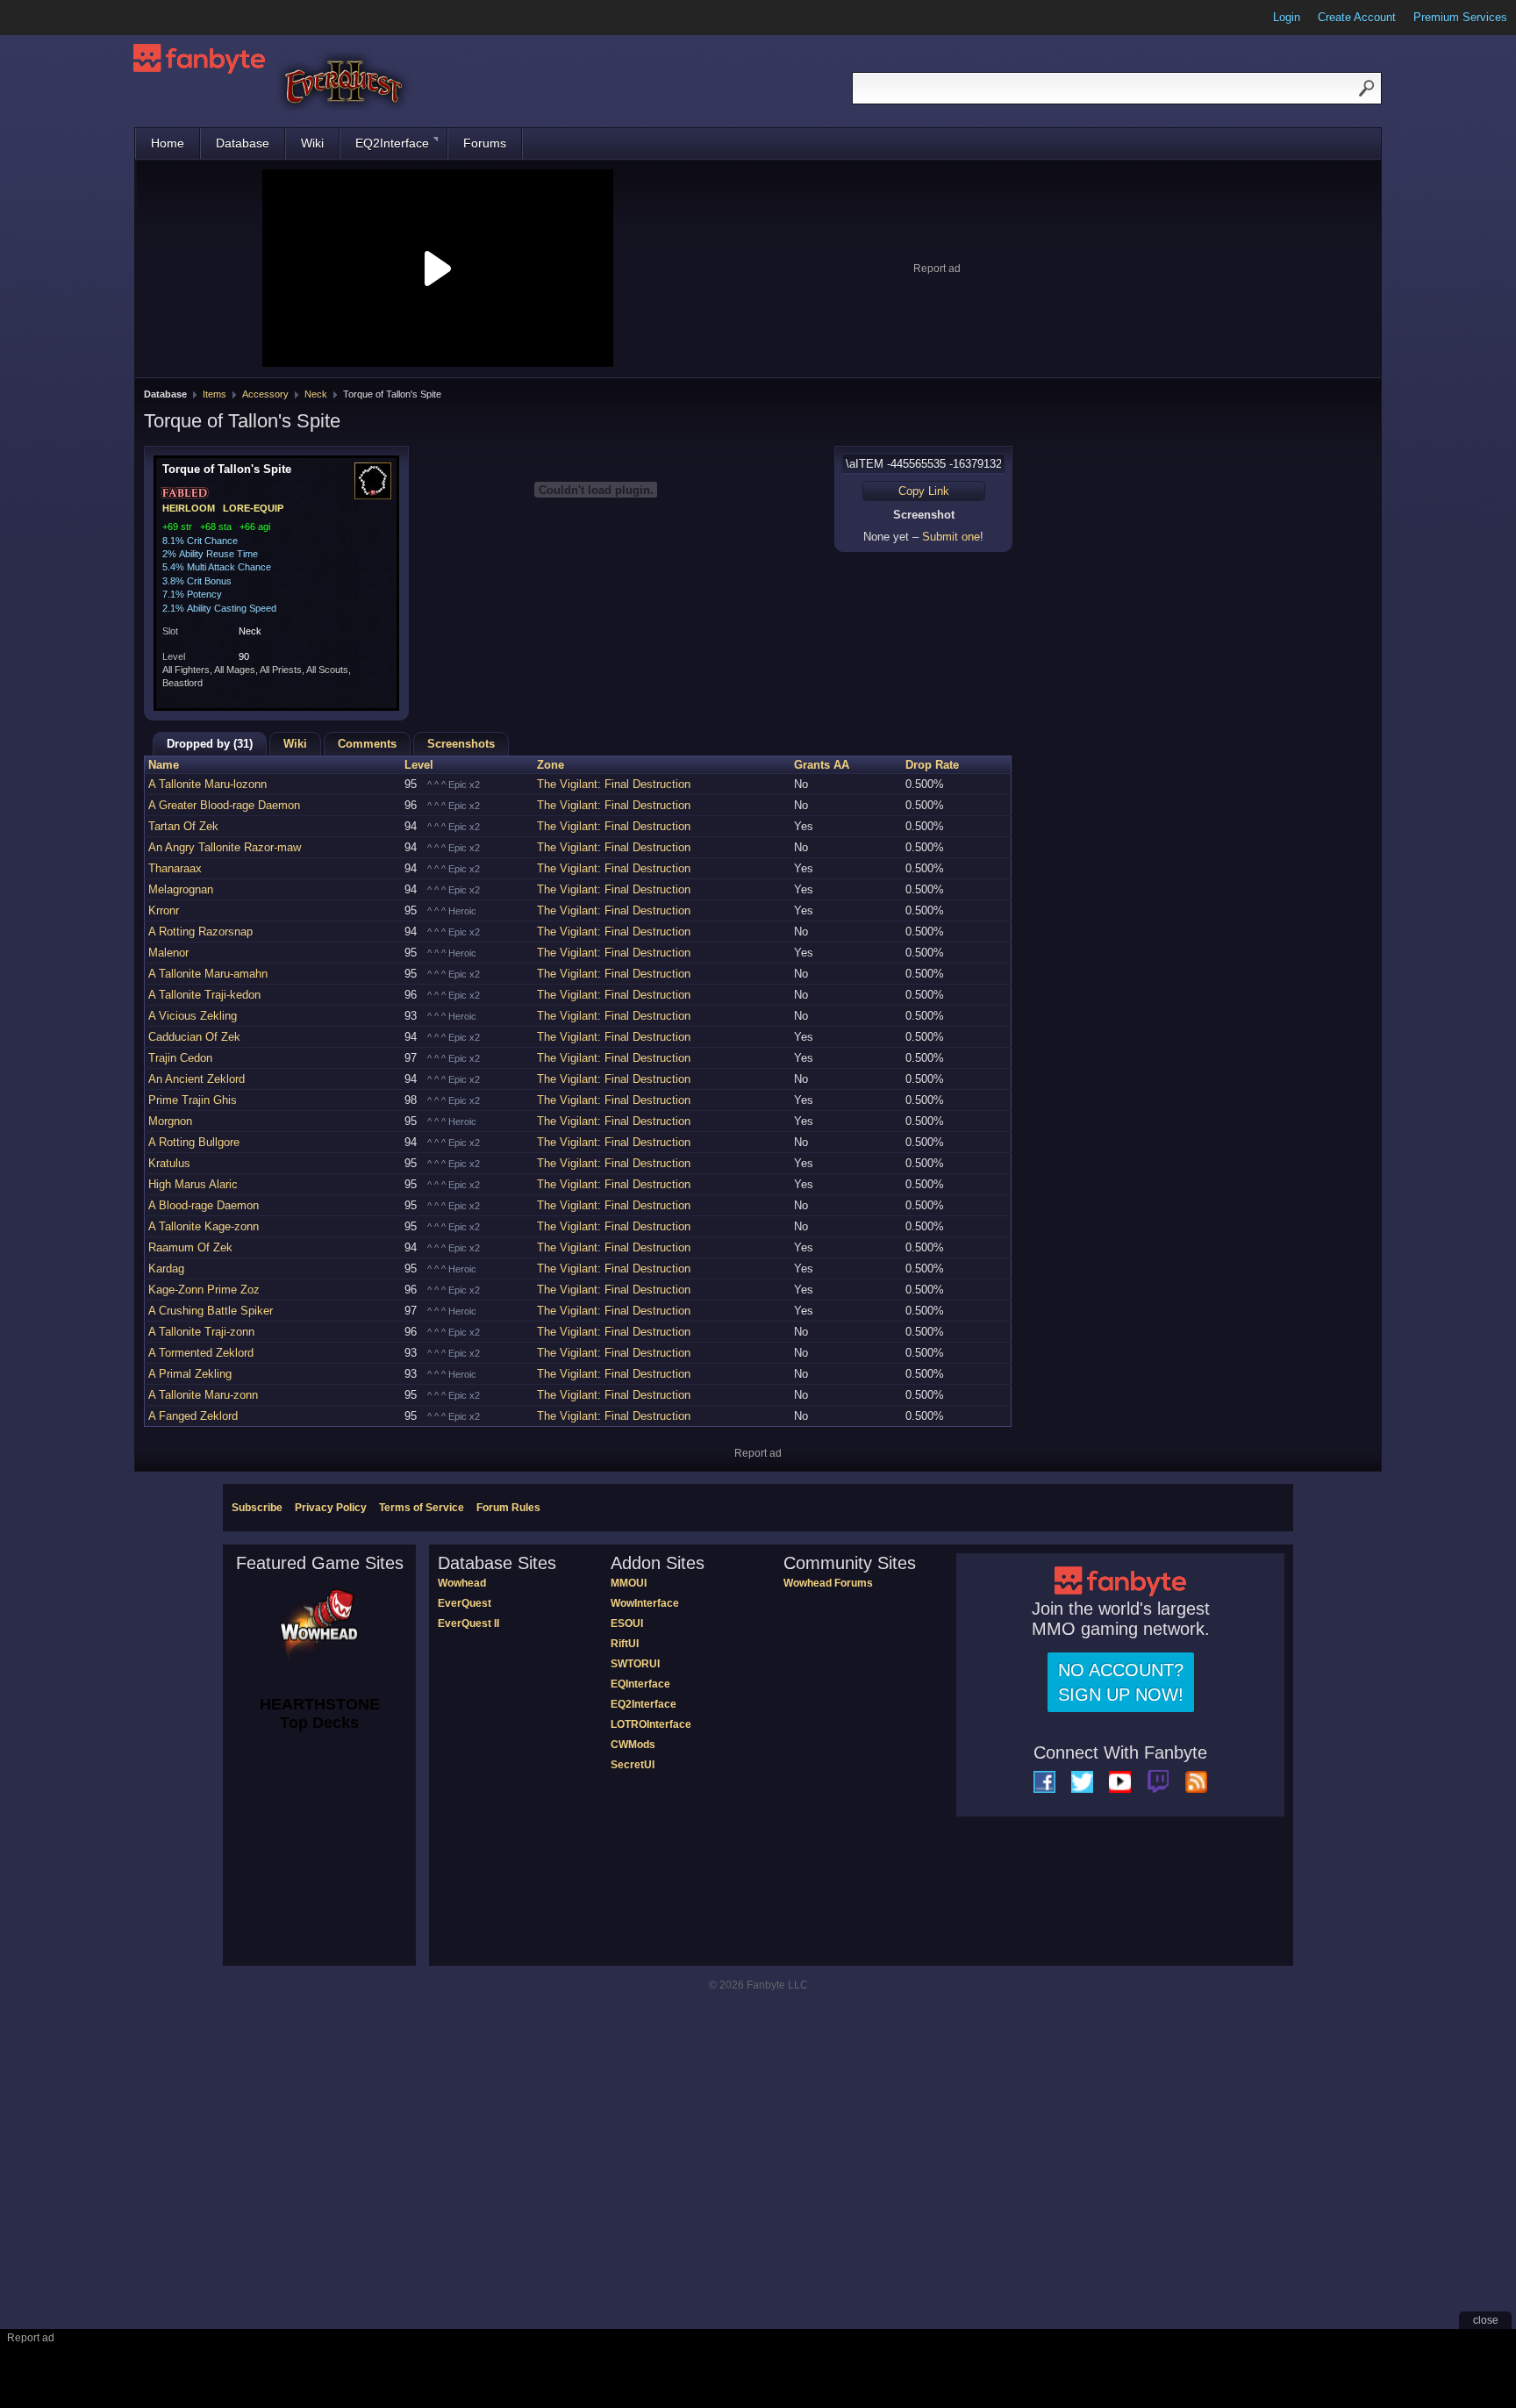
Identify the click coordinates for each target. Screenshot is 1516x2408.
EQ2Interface (392, 143)
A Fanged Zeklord (193, 1416)
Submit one (951, 537)
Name (164, 765)
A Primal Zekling (190, 1374)
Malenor (168, 953)
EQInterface (640, 1684)
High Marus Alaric (193, 1184)
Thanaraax (175, 868)
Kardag (166, 1268)
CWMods (633, 1745)
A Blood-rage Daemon (204, 1205)
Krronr (164, 910)
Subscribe (257, 1508)
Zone (551, 765)
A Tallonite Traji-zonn (201, 1332)
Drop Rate (932, 765)
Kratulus (169, 1163)
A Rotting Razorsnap (200, 932)
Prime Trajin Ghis (193, 1100)
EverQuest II (468, 1623)
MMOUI (629, 1583)
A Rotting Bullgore (194, 1142)
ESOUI (627, 1623)
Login (1287, 17)
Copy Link (924, 491)
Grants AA (822, 765)
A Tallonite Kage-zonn (204, 1226)
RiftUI (625, 1644)
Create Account (1357, 17)
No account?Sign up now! (1121, 1682)
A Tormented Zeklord (201, 1353)
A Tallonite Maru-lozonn (207, 784)
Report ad (937, 269)
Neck (316, 394)
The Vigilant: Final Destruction (614, 784)
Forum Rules (508, 1508)
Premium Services (1460, 17)
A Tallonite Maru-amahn (208, 974)
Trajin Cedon (180, 1058)
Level (419, 765)
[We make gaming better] (56, 18)
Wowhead (462, 1583)
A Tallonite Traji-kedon (204, 995)
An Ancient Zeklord (197, 1079)
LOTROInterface (651, 1724)
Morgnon (170, 1121)
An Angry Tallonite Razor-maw (225, 847)
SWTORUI (635, 1664)
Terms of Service (422, 1508)
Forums (485, 143)
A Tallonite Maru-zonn (203, 1395)
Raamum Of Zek (190, 1247)
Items (215, 394)
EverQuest (465, 1603)
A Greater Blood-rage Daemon (224, 805)
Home (168, 143)
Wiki (312, 143)
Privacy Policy (331, 1508)
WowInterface (645, 1603)
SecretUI (633, 1765)
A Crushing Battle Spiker (211, 1311)
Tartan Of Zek (183, 826)
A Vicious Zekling (193, 1016)
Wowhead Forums (828, 1583)
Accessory (265, 394)
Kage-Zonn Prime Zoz (204, 1290)
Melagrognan (181, 889)
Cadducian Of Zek (194, 1037)
